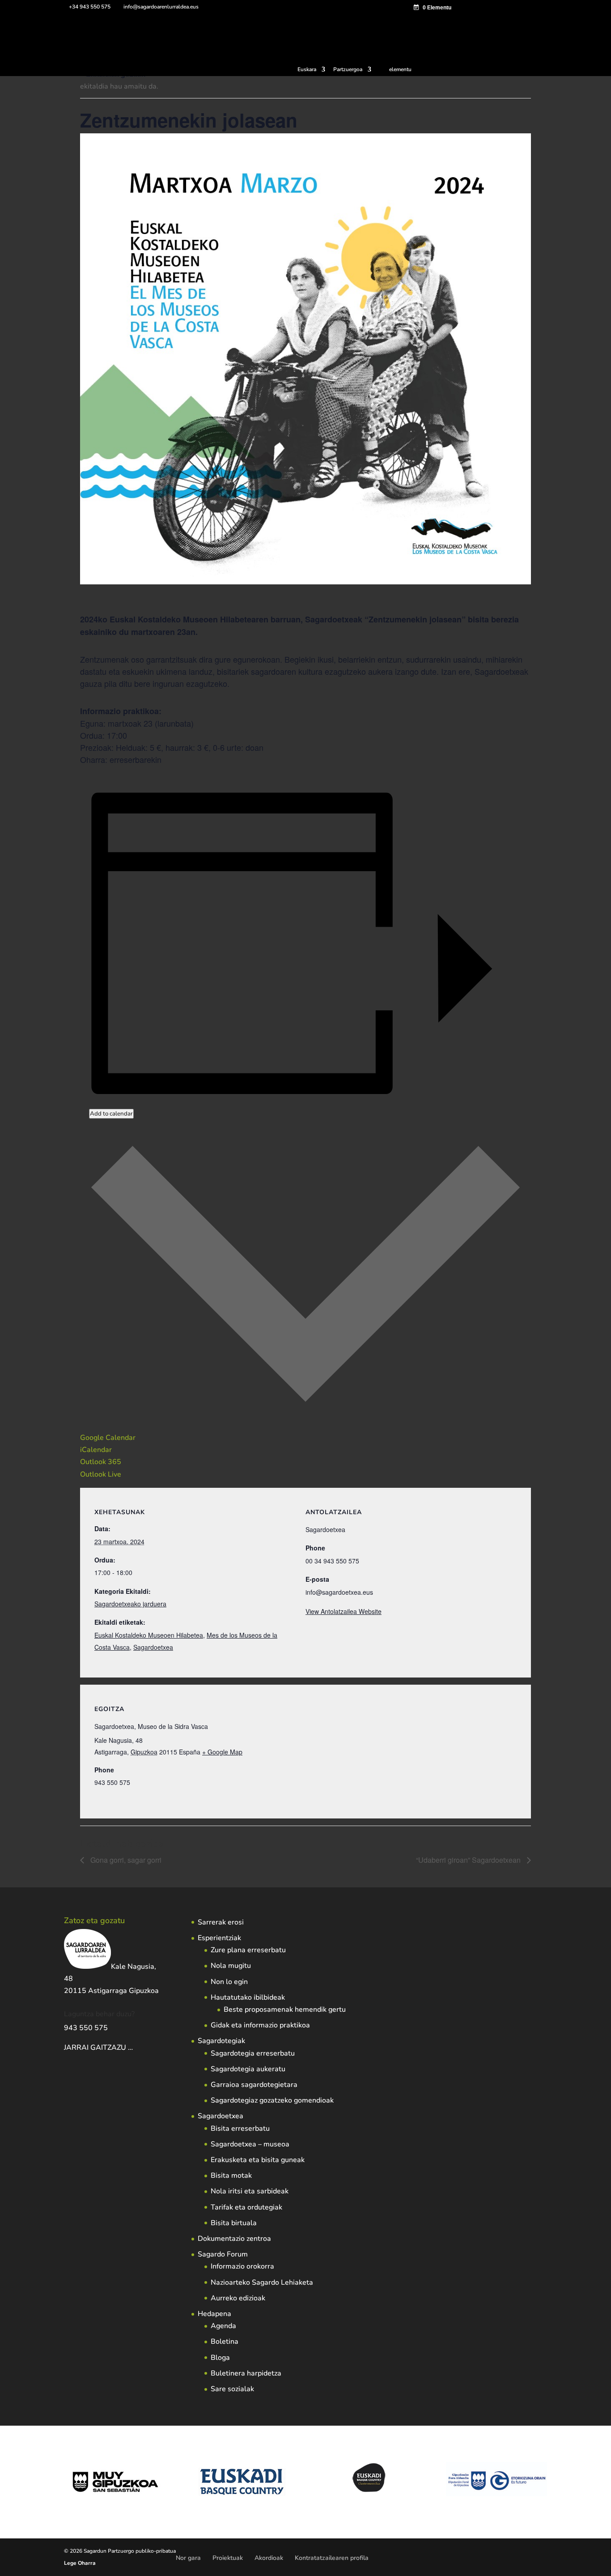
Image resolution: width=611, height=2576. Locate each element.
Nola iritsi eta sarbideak (250, 2191)
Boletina (225, 2342)
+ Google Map (222, 1752)
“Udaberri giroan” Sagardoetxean (469, 1860)
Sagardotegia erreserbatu (253, 2053)
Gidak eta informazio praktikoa (260, 2025)
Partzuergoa (348, 70)
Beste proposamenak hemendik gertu (285, 2010)
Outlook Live (101, 1474)
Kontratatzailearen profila (332, 2558)
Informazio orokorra (242, 2266)
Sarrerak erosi (221, 1922)
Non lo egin (229, 1982)
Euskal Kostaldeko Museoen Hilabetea (149, 1635)
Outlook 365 (101, 1462)
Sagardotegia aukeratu (248, 2069)
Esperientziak (219, 1938)
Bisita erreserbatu (240, 2129)
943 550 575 (86, 2028)
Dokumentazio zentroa (234, 2239)
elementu (400, 69)
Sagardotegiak (221, 2041)
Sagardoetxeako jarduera (130, 1604)
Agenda (223, 2326)
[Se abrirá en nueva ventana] (134, 2048)
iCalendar (96, 1450)
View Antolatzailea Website (344, 1611)
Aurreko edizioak (238, 2298)
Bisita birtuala (234, 2223)
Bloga (220, 2358)
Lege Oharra (80, 2563)
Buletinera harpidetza (246, 2373)
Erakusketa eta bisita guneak (258, 2160)
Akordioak (269, 2558)
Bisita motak (231, 2176)
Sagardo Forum (223, 2254)
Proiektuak (228, 2558)
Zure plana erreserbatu (248, 1950)
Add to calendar (111, 1114)
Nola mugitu (231, 1966)
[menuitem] (311, 71)
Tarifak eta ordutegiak (246, 2207)
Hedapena (214, 2314)
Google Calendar (108, 1438)
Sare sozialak (232, 2389)
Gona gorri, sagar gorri (125, 1860)
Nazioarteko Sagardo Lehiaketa (262, 2282)
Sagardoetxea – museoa (250, 2144)
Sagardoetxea (153, 1647)
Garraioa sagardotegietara (254, 2085)
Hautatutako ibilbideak (248, 1997)
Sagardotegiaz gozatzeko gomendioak (272, 2100)
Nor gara (188, 2558)
